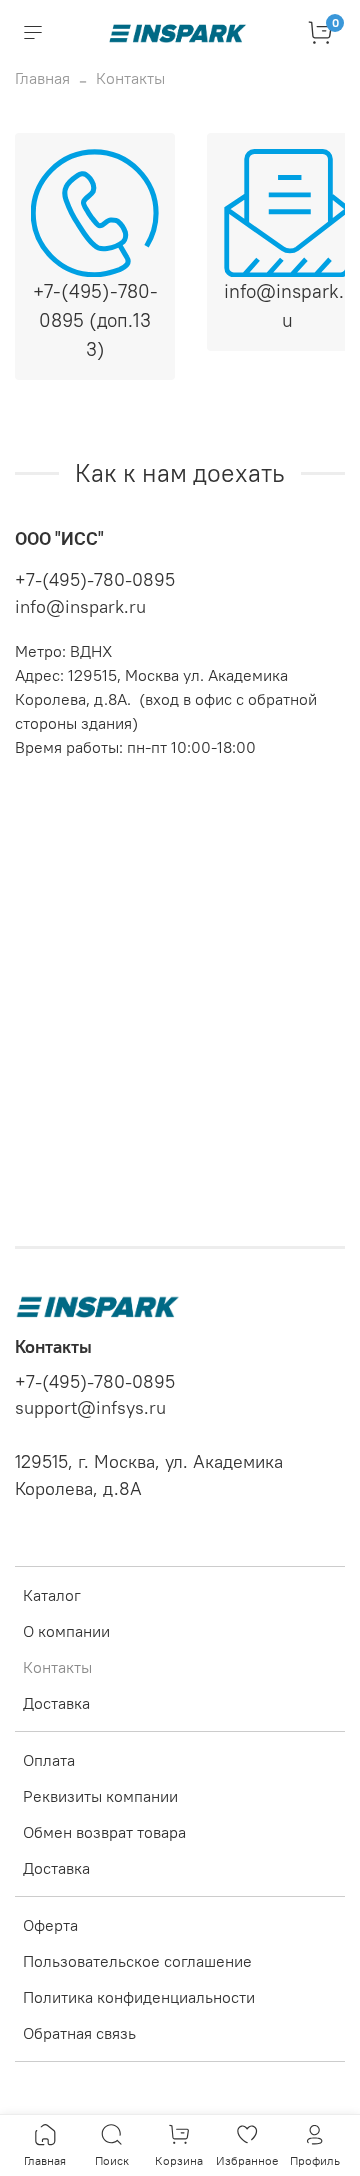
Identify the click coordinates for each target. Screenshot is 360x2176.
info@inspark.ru (80, 606)
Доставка (56, 1703)
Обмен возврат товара (104, 1832)
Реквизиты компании (100, 1796)
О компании (66, 1631)
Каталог (52, 1595)
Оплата (49, 1760)
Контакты (57, 1667)
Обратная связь (79, 2033)
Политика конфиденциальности (139, 1997)
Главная (42, 78)
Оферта (50, 1925)
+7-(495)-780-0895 (95, 579)
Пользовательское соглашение (137, 1961)
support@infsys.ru (90, 1408)
